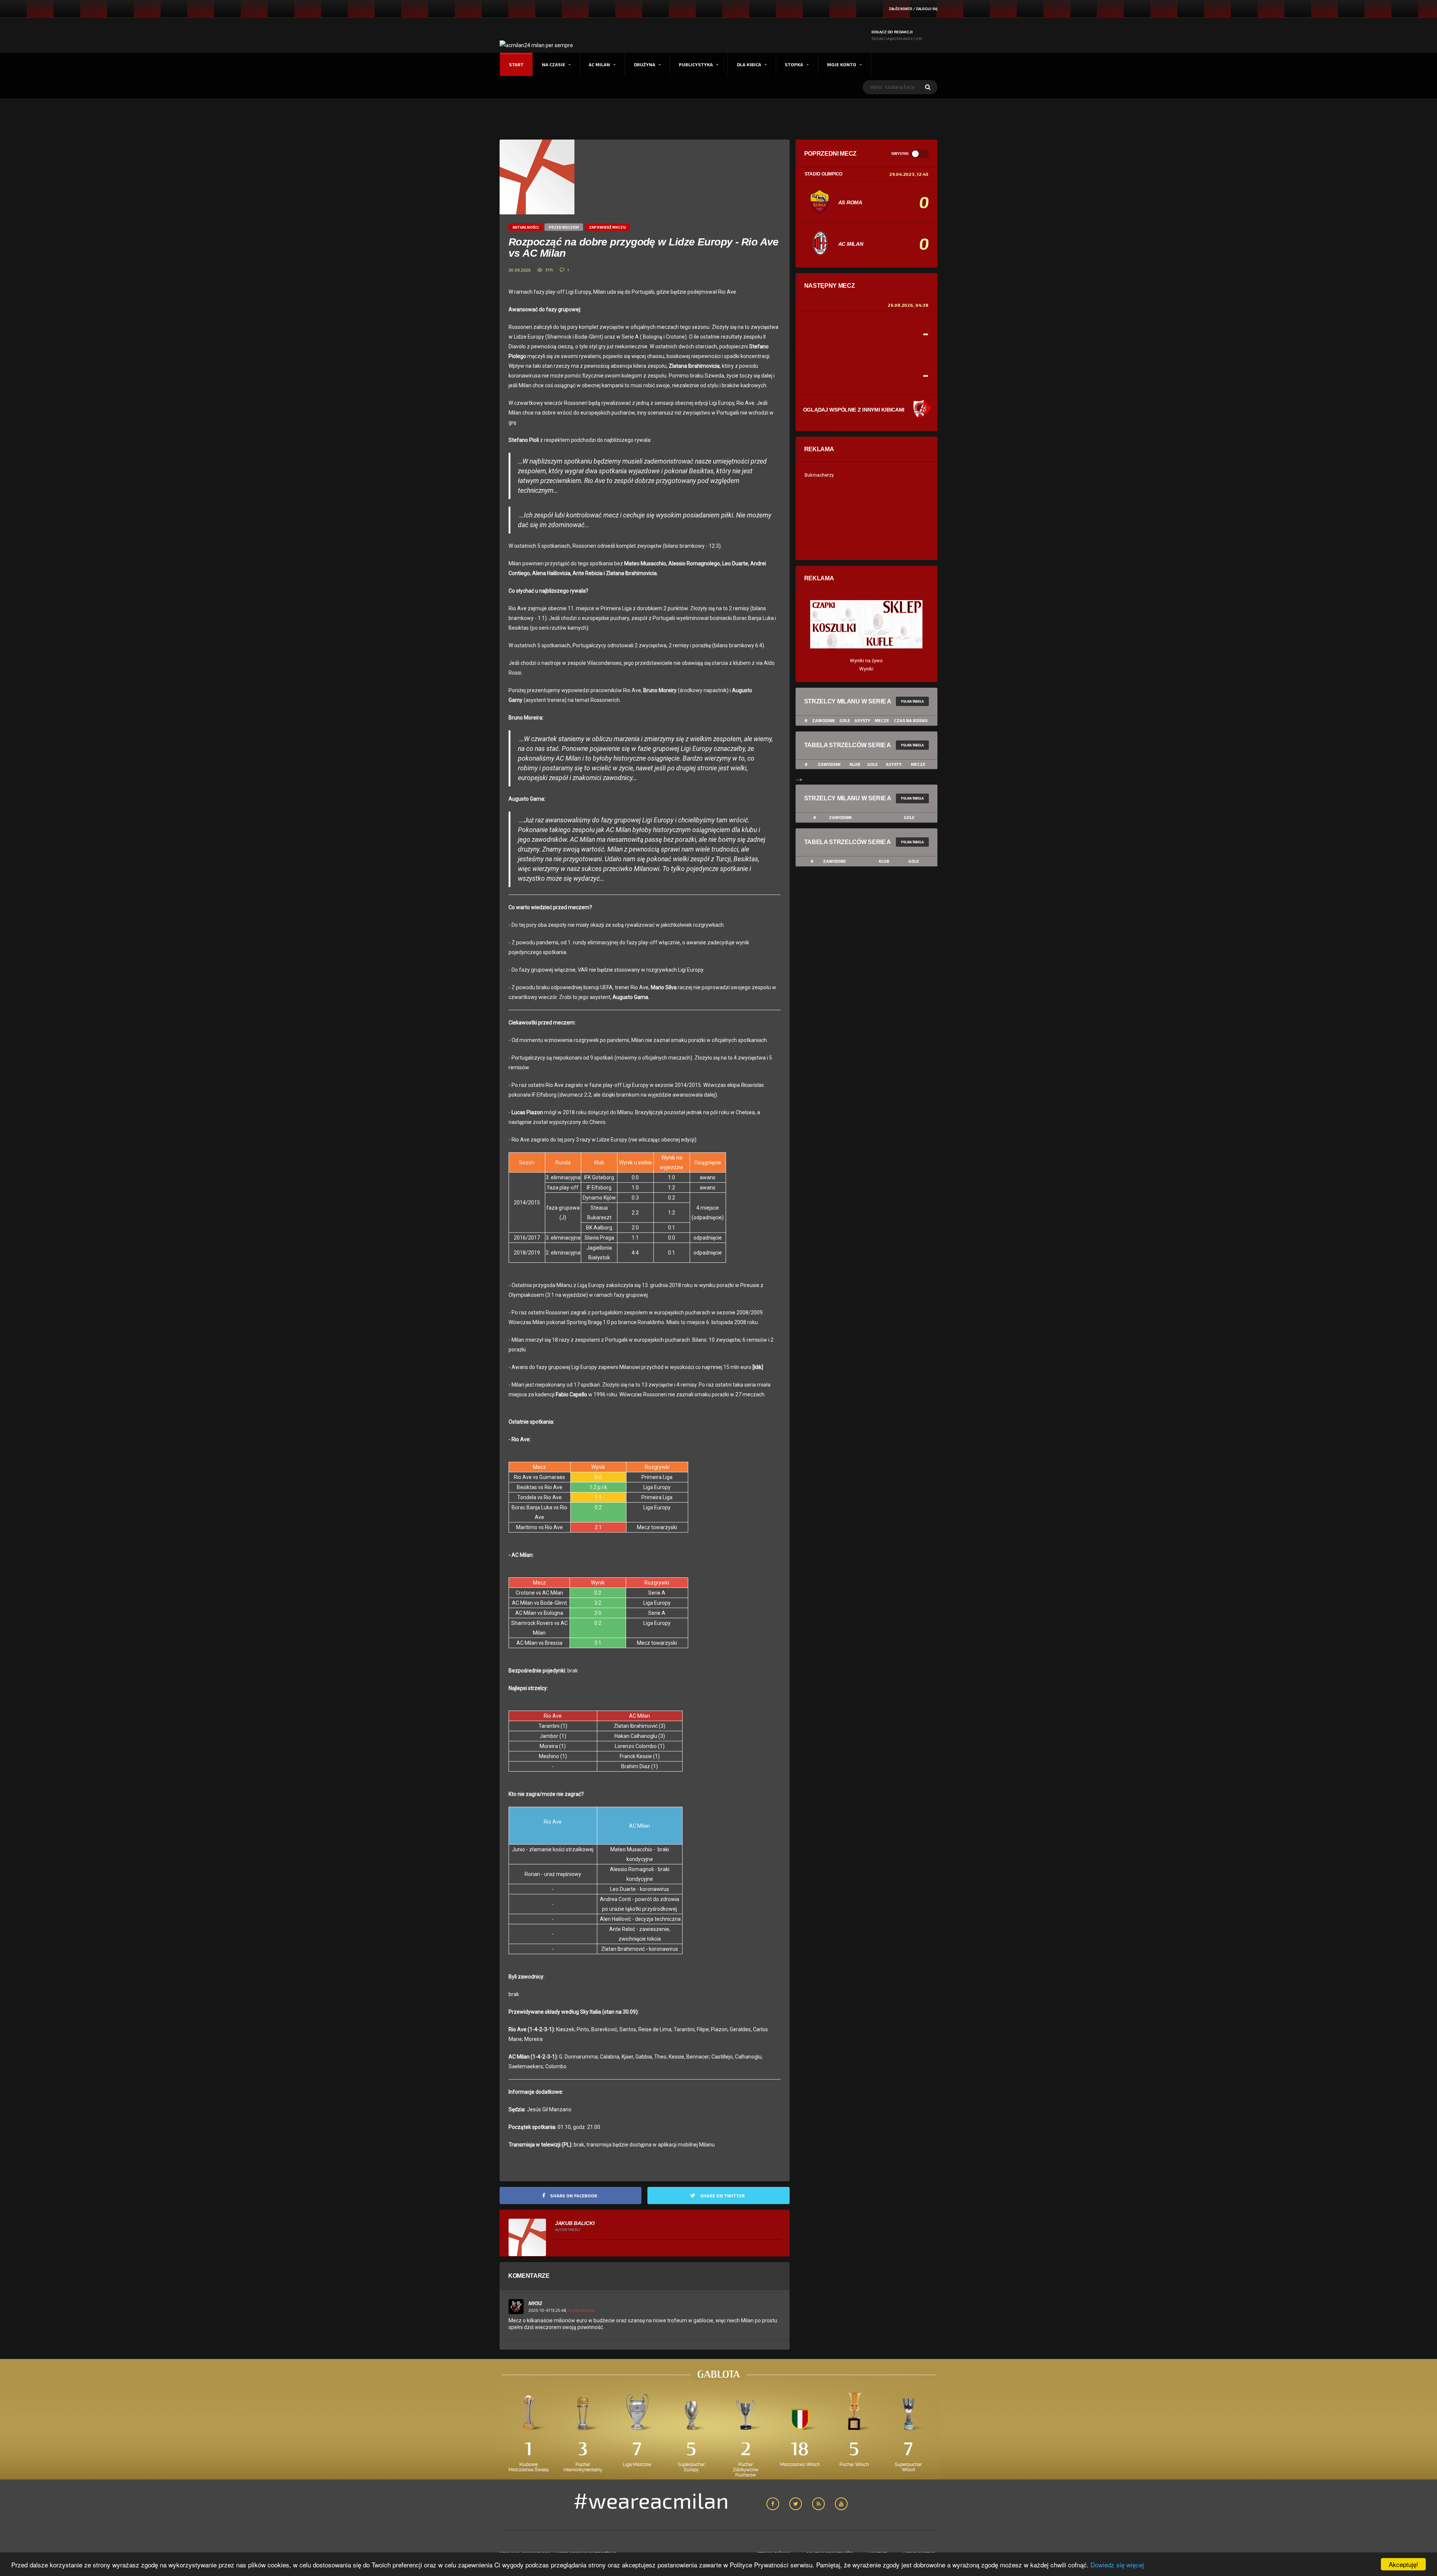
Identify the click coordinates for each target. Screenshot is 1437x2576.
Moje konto (842, 64)
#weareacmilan (651, 2500)
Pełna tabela (912, 701)
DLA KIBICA (749, 64)
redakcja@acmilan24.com (897, 39)
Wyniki (866, 669)
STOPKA (794, 64)
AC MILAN (599, 64)
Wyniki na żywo (866, 661)
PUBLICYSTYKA (696, 64)
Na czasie (553, 64)
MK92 (535, 2303)
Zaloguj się (927, 9)
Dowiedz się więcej (1117, 2565)
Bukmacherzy (819, 475)
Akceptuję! (1404, 2564)
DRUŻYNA (645, 64)
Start (516, 64)
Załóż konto (901, 9)
